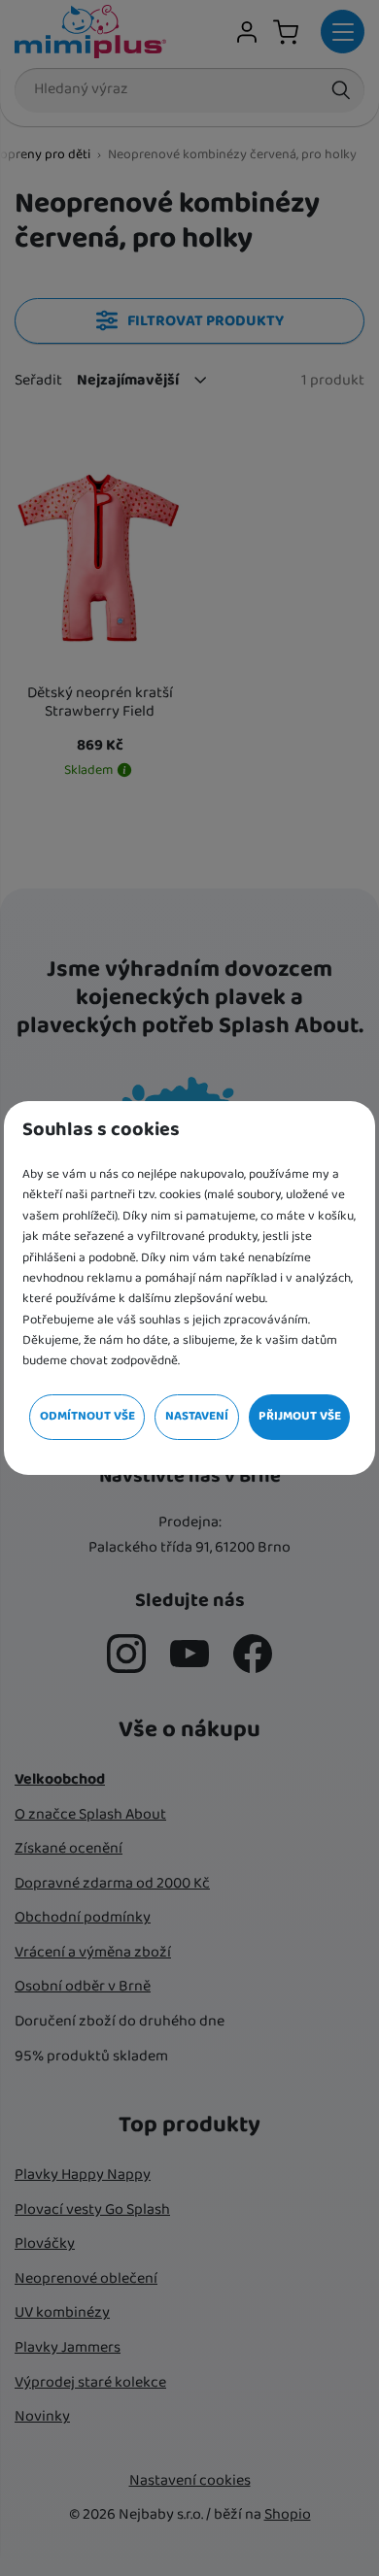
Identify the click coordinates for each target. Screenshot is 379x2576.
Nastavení (197, 1416)
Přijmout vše (300, 1416)
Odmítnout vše (87, 1416)
